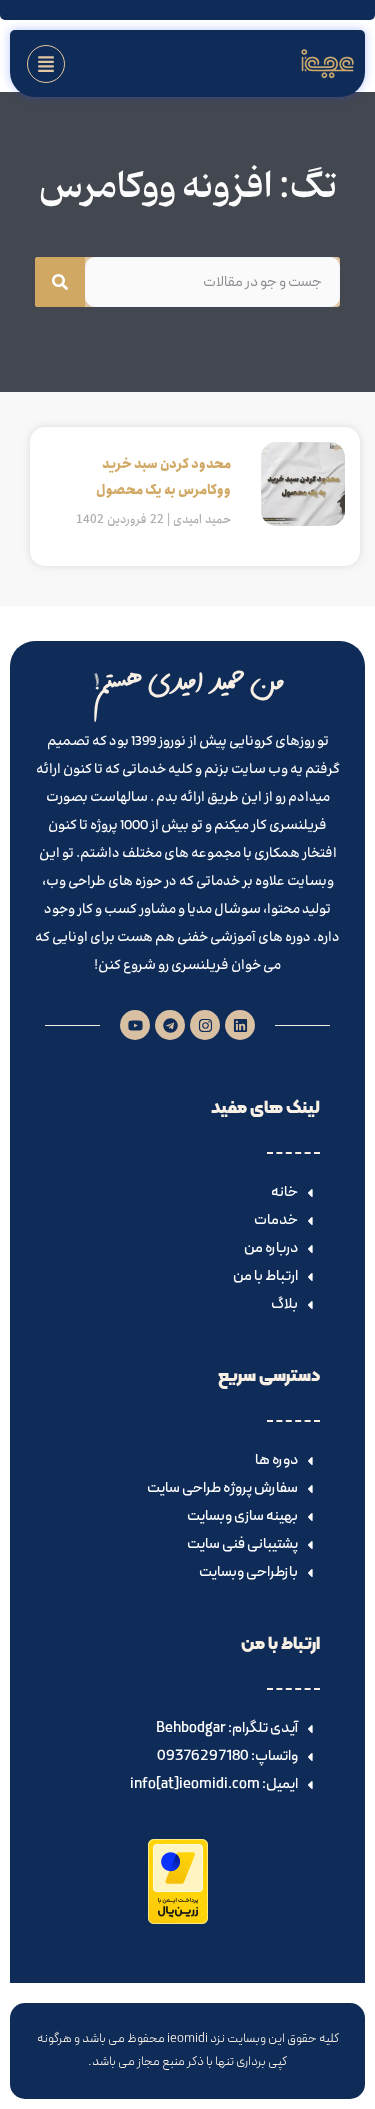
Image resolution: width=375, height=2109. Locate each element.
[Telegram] (170, 1025)
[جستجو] (60, 282)
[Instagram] (205, 1025)
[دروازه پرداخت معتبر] (178, 1920)
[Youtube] (135, 1025)
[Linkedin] (240, 1025)
